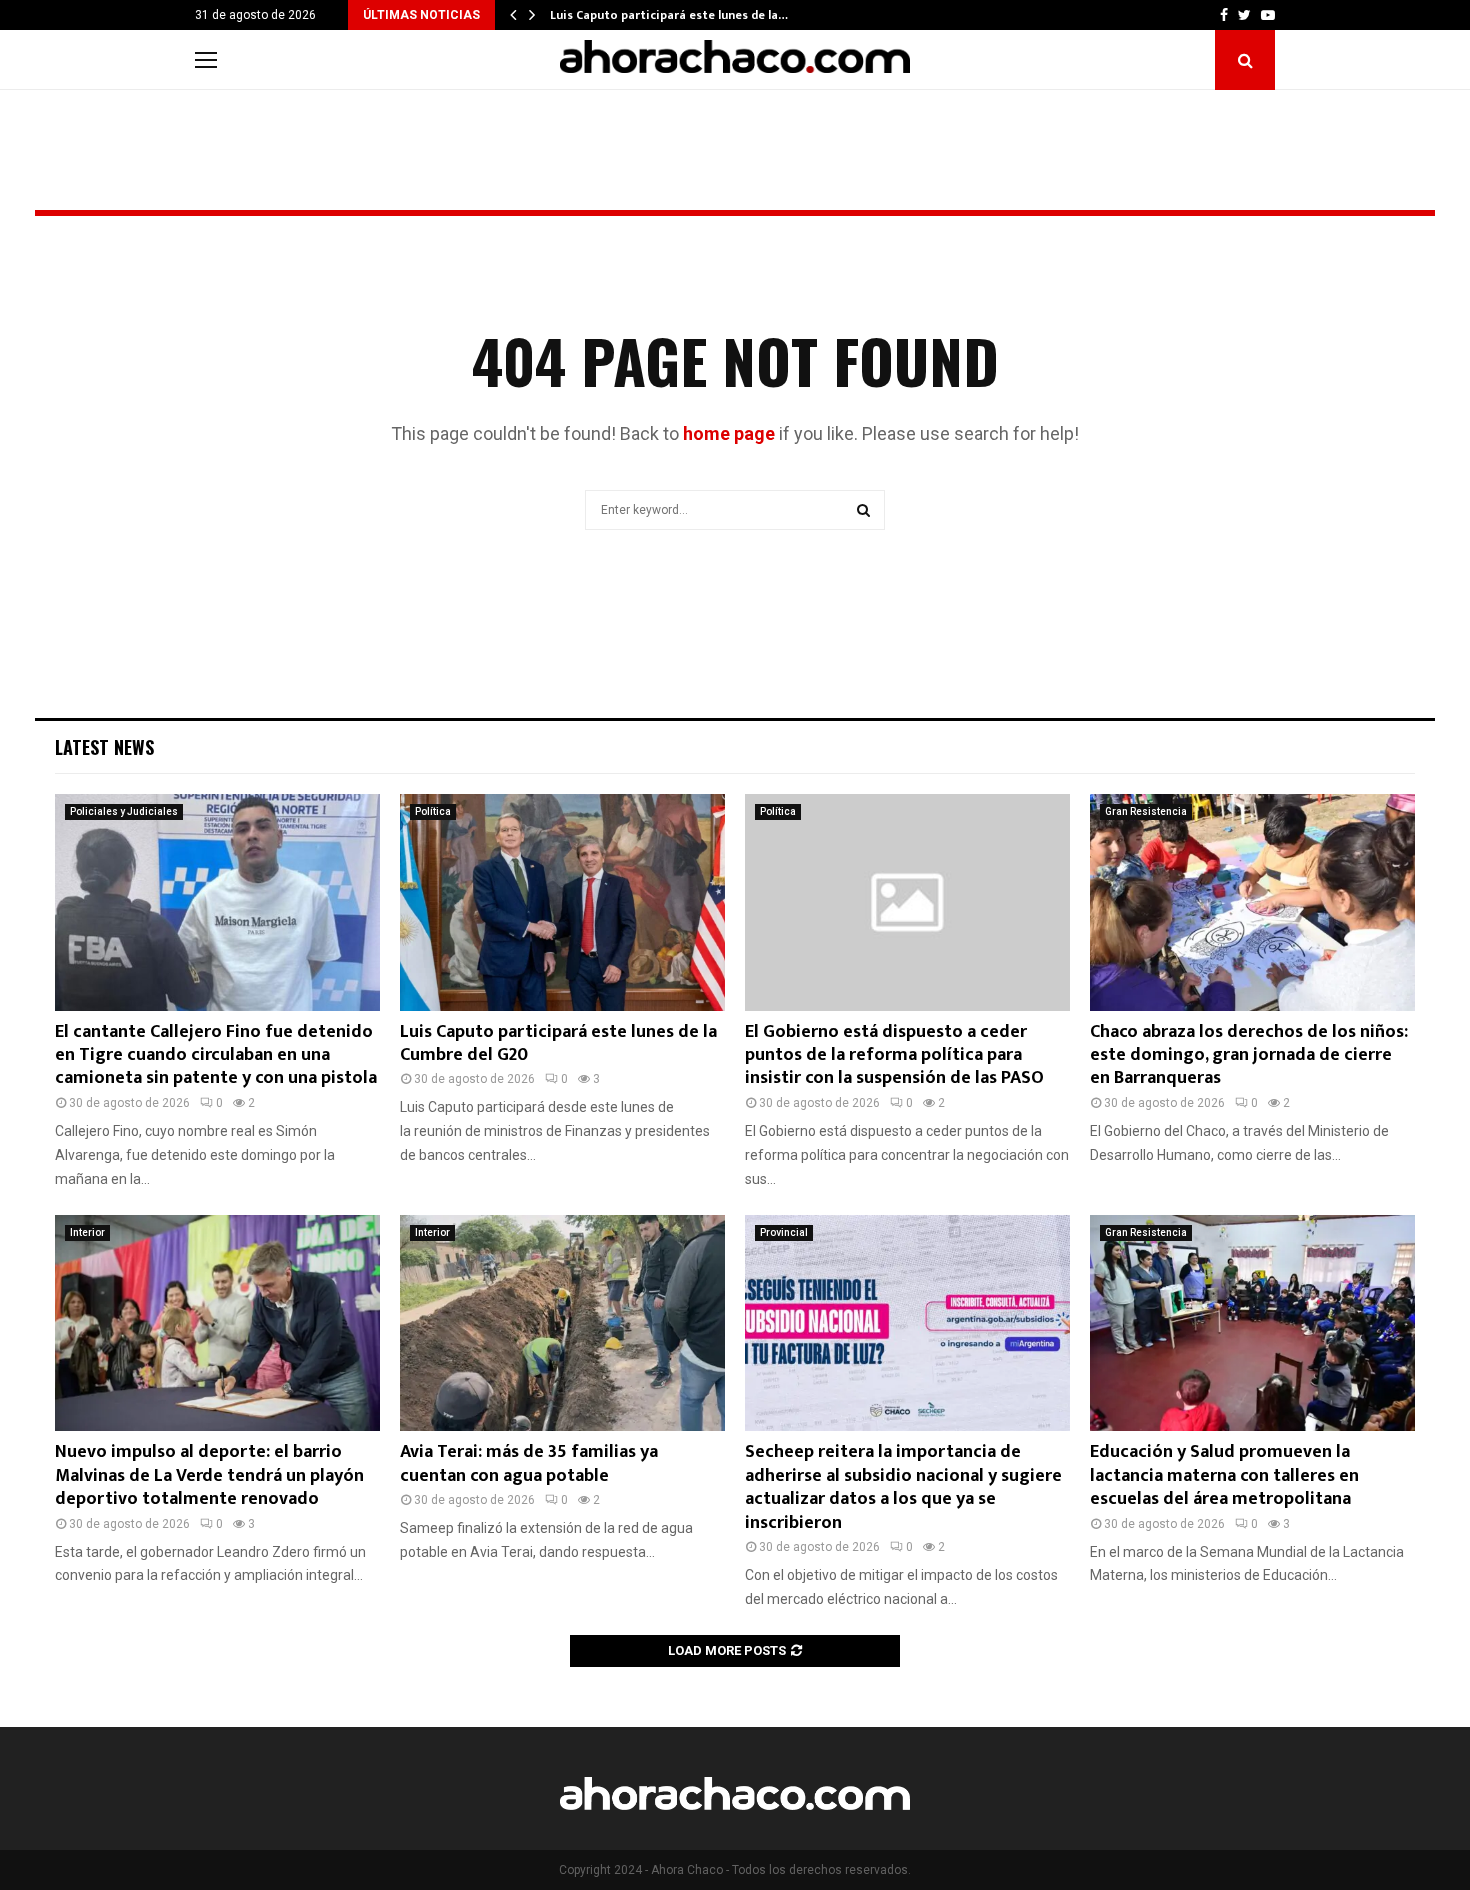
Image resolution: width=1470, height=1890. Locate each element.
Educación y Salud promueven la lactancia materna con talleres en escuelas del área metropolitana (1224, 1475)
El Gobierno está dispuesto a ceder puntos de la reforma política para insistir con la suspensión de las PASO (894, 1055)
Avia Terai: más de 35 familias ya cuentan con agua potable (529, 1463)
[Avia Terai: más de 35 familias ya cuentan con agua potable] (562, 1323)
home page (729, 433)
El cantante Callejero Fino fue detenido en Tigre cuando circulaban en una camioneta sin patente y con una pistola (216, 1055)
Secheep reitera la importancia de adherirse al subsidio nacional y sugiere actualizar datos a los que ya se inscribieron (903, 1487)
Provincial (784, 1232)
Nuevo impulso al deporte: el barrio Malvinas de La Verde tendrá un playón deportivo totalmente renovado (209, 1475)
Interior (87, 1232)
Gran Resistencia (1146, 811)
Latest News (104, 747)
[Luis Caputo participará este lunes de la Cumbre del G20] (562, 902)
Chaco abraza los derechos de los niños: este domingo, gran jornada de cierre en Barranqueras (1249, 1055)
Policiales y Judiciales (124, 811)
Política (433, 811)
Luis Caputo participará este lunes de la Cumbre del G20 (558, 1043)
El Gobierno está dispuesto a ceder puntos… (677, 15)
